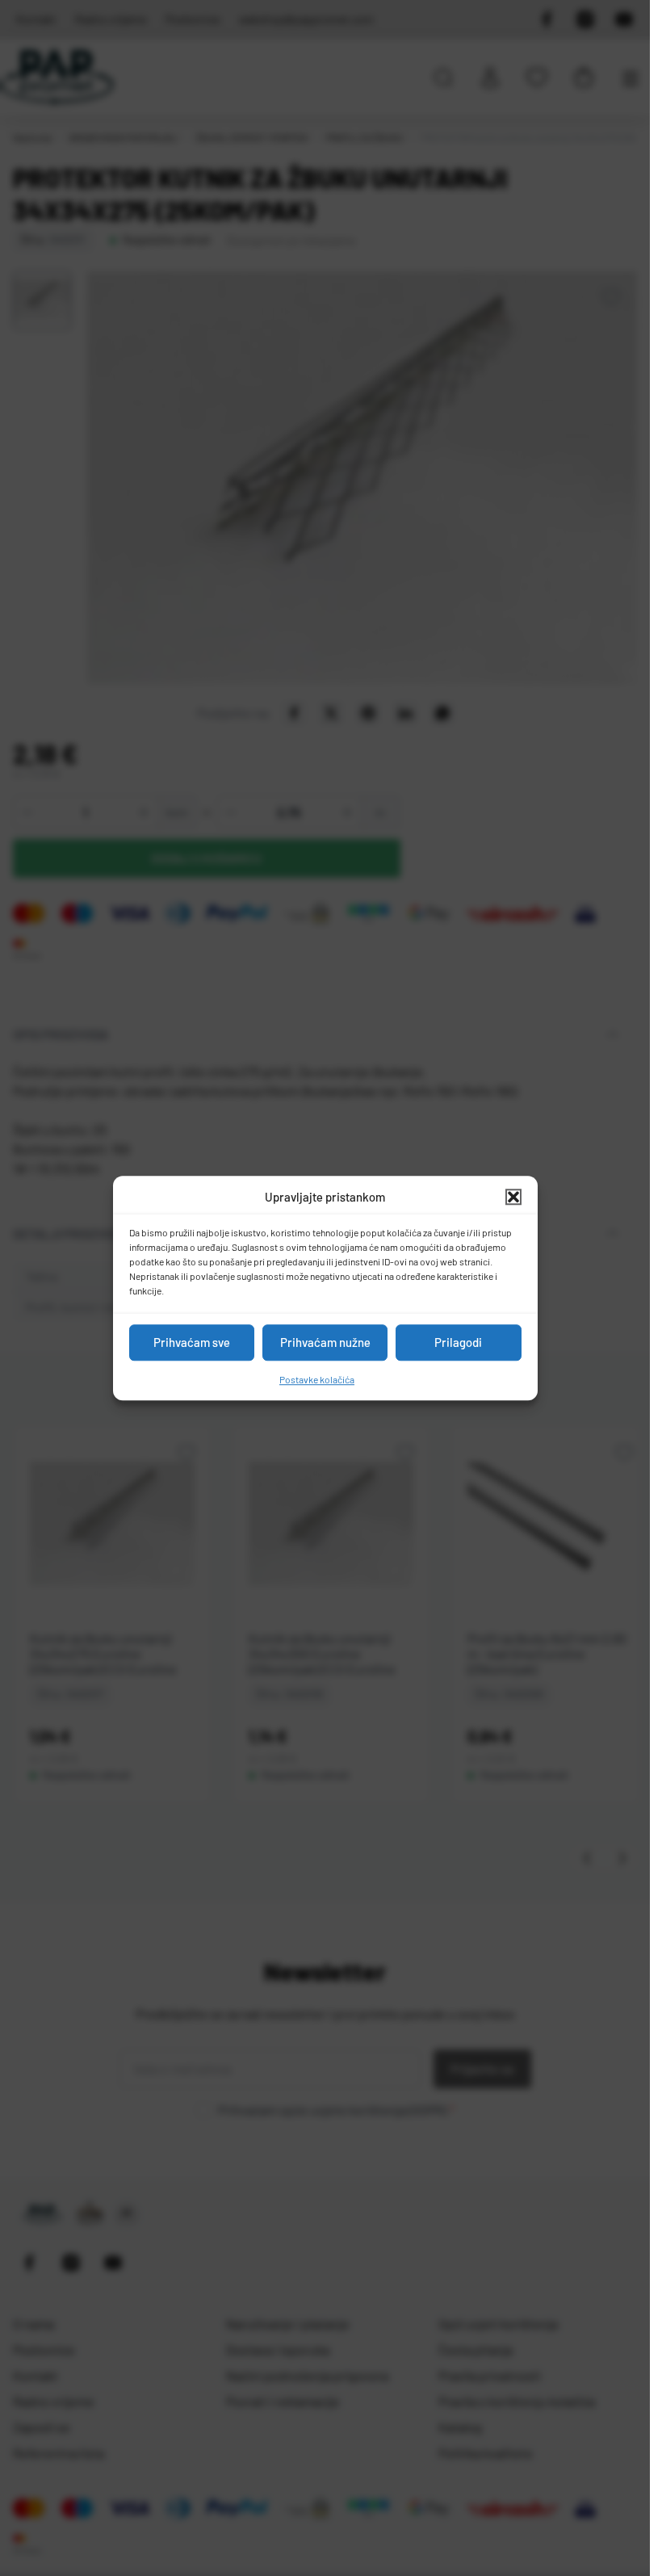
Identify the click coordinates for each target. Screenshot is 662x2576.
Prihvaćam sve (192, 1342)
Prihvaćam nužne (325, 1342)
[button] (513, 1198)
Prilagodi (458, 1342)
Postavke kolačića (317, 1379)
